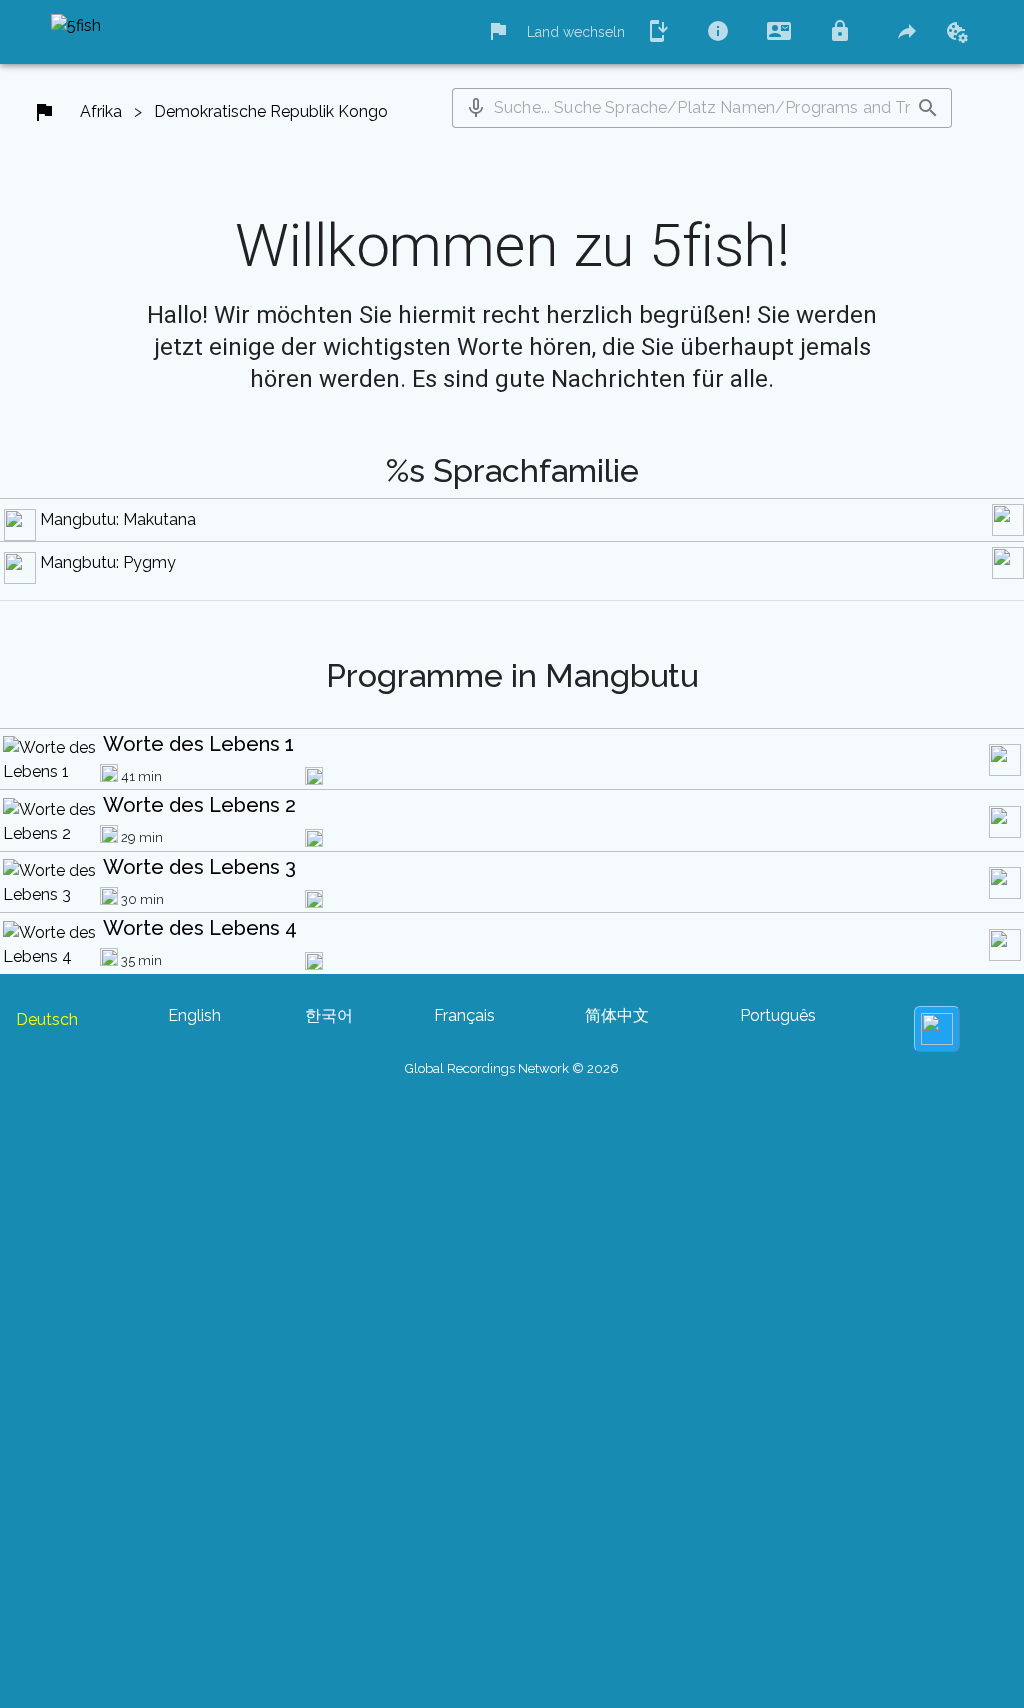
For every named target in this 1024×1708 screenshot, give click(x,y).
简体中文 (617, 1015)
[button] (476, 108)
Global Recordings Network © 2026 (512, 1068)
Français (464, 1015)
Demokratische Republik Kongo (271, 111)
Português (778, 1015)
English (194, 1015)
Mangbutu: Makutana (118, 519)
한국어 (329, 1015)
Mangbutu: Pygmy (108, 562)
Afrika (101, 111)
